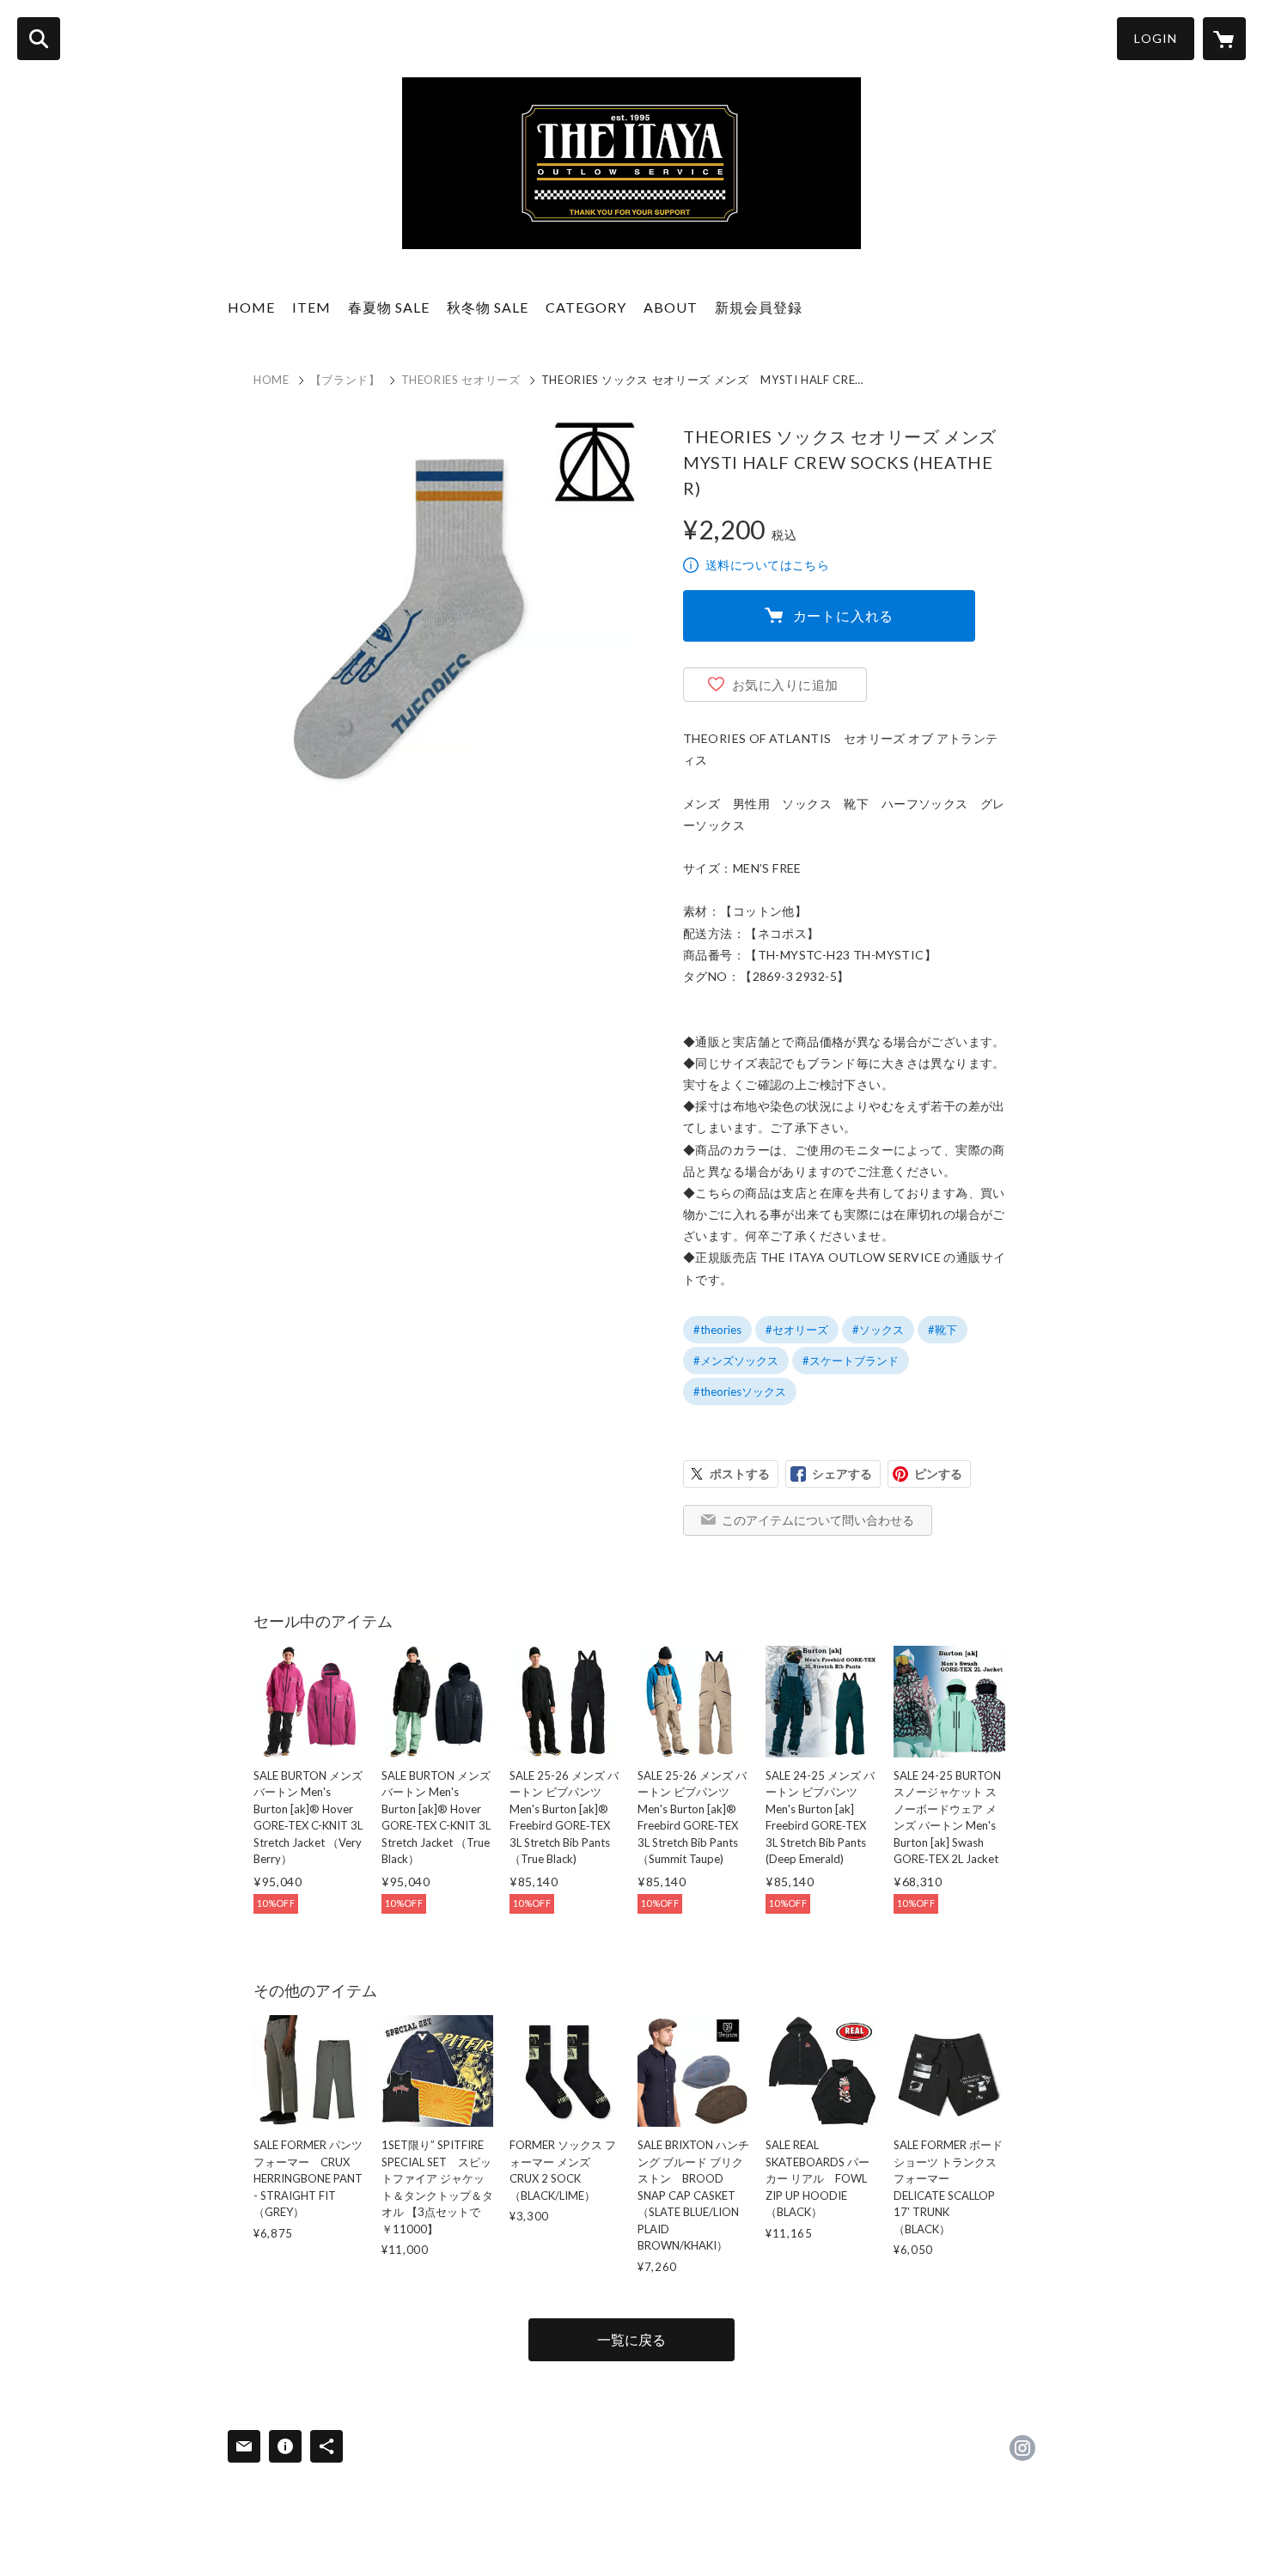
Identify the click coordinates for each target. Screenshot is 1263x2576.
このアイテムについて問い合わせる (818, 1520)
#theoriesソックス (740, 1392)
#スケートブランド (851, 1361)
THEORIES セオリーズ (461, 380)
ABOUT (671, 307)
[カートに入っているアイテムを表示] (1224, 39)
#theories (717, 1330)
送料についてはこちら (767, 565)
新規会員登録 (759, 307)
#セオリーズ (797, 1330)
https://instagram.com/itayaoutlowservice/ (1022, 2448)
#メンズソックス (736, 1361)
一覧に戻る (631, 2339)
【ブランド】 (345, 380)
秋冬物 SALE (488, 307)
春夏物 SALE (389, 307)
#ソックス (878, 1330)
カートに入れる (844, 615)
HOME (251, 307)
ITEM (311, 307)
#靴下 (943, 1330)
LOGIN (1156, 38)
